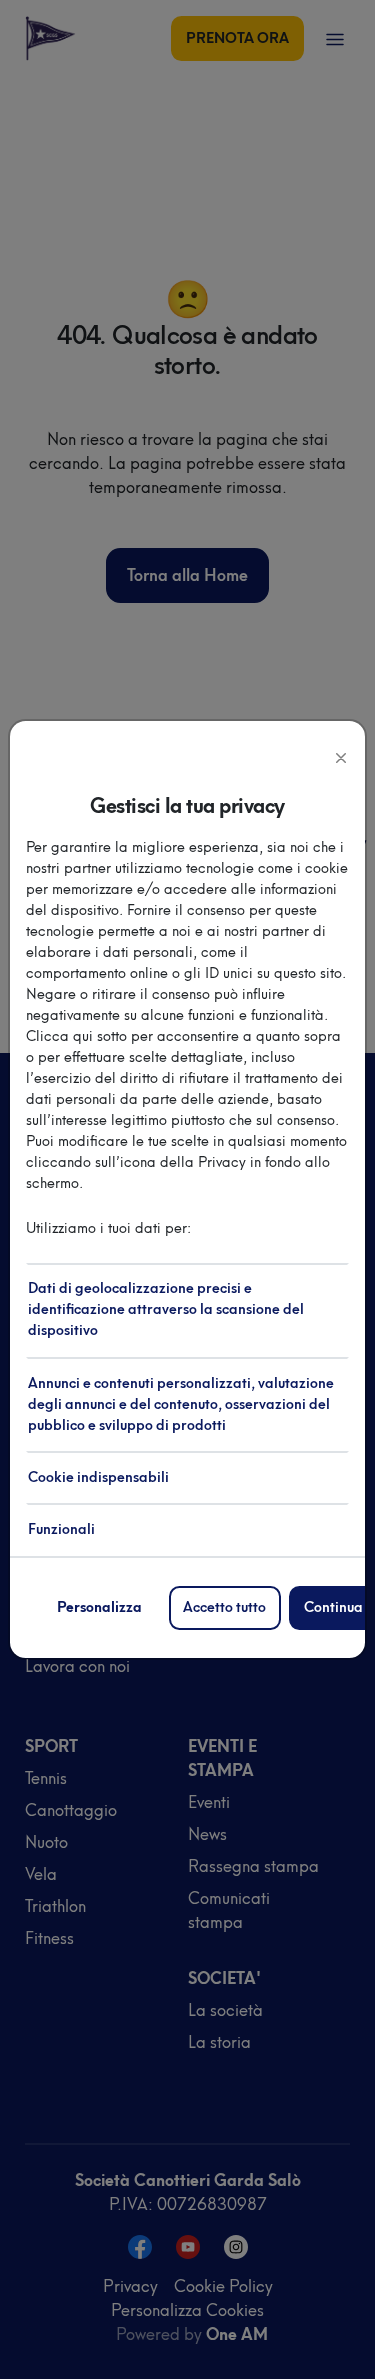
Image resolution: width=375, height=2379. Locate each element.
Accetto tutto (224, 1607)
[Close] (341, 756)
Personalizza (99, 1607)
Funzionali (61, 1529)
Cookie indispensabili (98, 1477)
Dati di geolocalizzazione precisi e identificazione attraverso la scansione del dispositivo (166, 1309)
